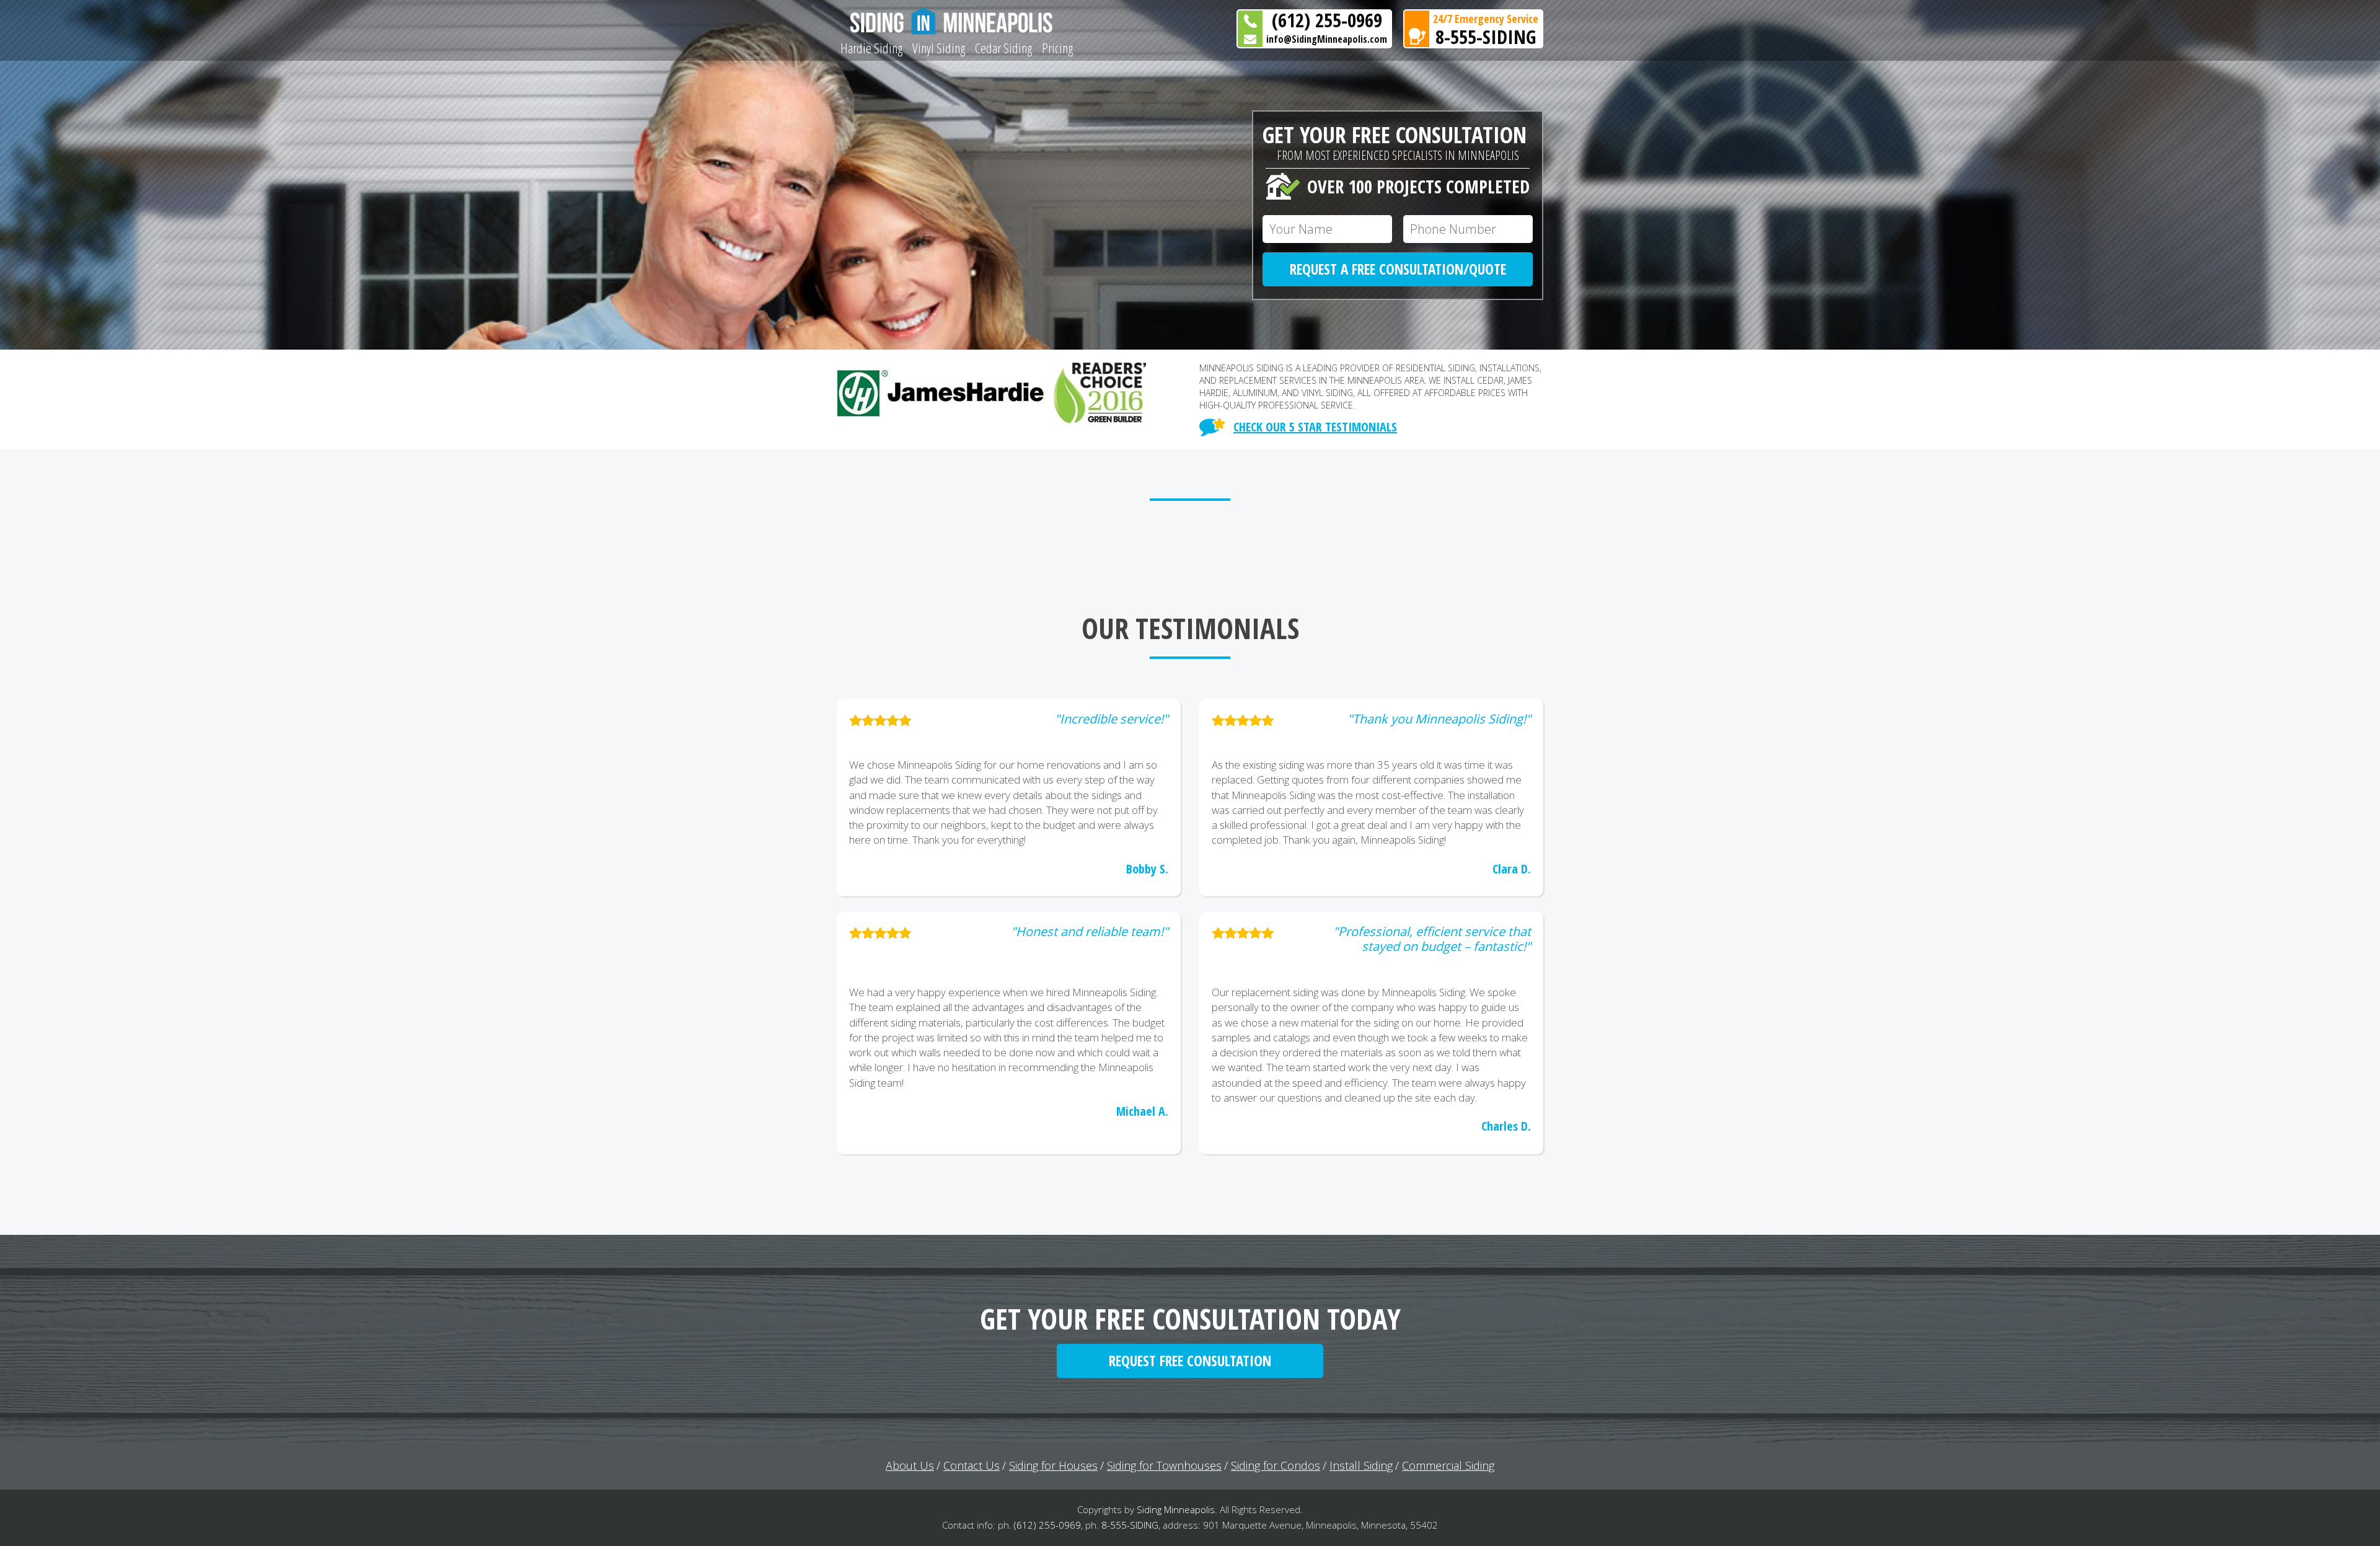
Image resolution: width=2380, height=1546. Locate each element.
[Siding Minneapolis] (957, 21)
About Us (910, 1465)
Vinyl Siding (939, 48)
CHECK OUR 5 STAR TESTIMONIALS (1315, 427)
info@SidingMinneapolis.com (1327, 39)
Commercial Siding (1448, 1465)
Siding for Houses (1053, 1465)
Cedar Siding (1003, 48)
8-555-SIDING (1486, 37)
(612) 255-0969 (1327, 20)
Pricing (1057, 48)
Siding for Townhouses (1164, 1465)
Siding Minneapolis (1176, 1509)
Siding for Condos (1276, 1465)
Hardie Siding (871, 48)
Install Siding (1361, 1465)
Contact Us (972, 1465)
